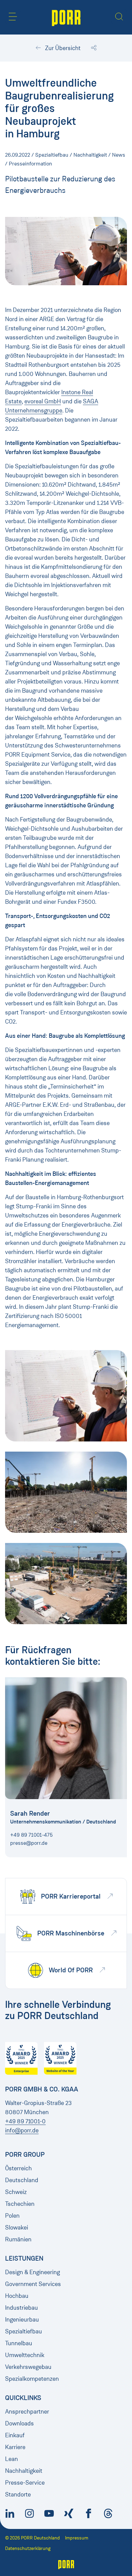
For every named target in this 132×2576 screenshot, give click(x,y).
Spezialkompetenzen (32, 2379)
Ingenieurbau (22, 2320)
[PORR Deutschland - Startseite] (66, 17)
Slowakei (17, 2227)
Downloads (19, 2423)
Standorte (18, 2494)
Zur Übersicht (62, 48)
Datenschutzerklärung (28, 2548)
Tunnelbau (19, 2343)
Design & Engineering (32, 2272)
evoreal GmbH (43, 401)
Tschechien (20, 2204)
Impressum (77, 2538)
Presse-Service (25, 2483)
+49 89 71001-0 (25, 2121)
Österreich (18, 2168)
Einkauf (15, 2435)
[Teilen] (94, 48)
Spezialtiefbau (24, 2331)
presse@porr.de (29, 1843)
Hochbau (17, 2296)
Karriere (15, 2447)
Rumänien (18, 2239)
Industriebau (21, 2308)
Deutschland (22, 2180)
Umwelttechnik (25, 2355)
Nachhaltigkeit (24, 2471)
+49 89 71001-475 (31, 1835)
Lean (12, 2459)
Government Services (33, 2284)
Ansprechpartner (27, 2412)
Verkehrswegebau (28, 2367)
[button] (13, 17)
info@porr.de (22, 2130)
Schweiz (16, 2192)
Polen (12, 2216)
